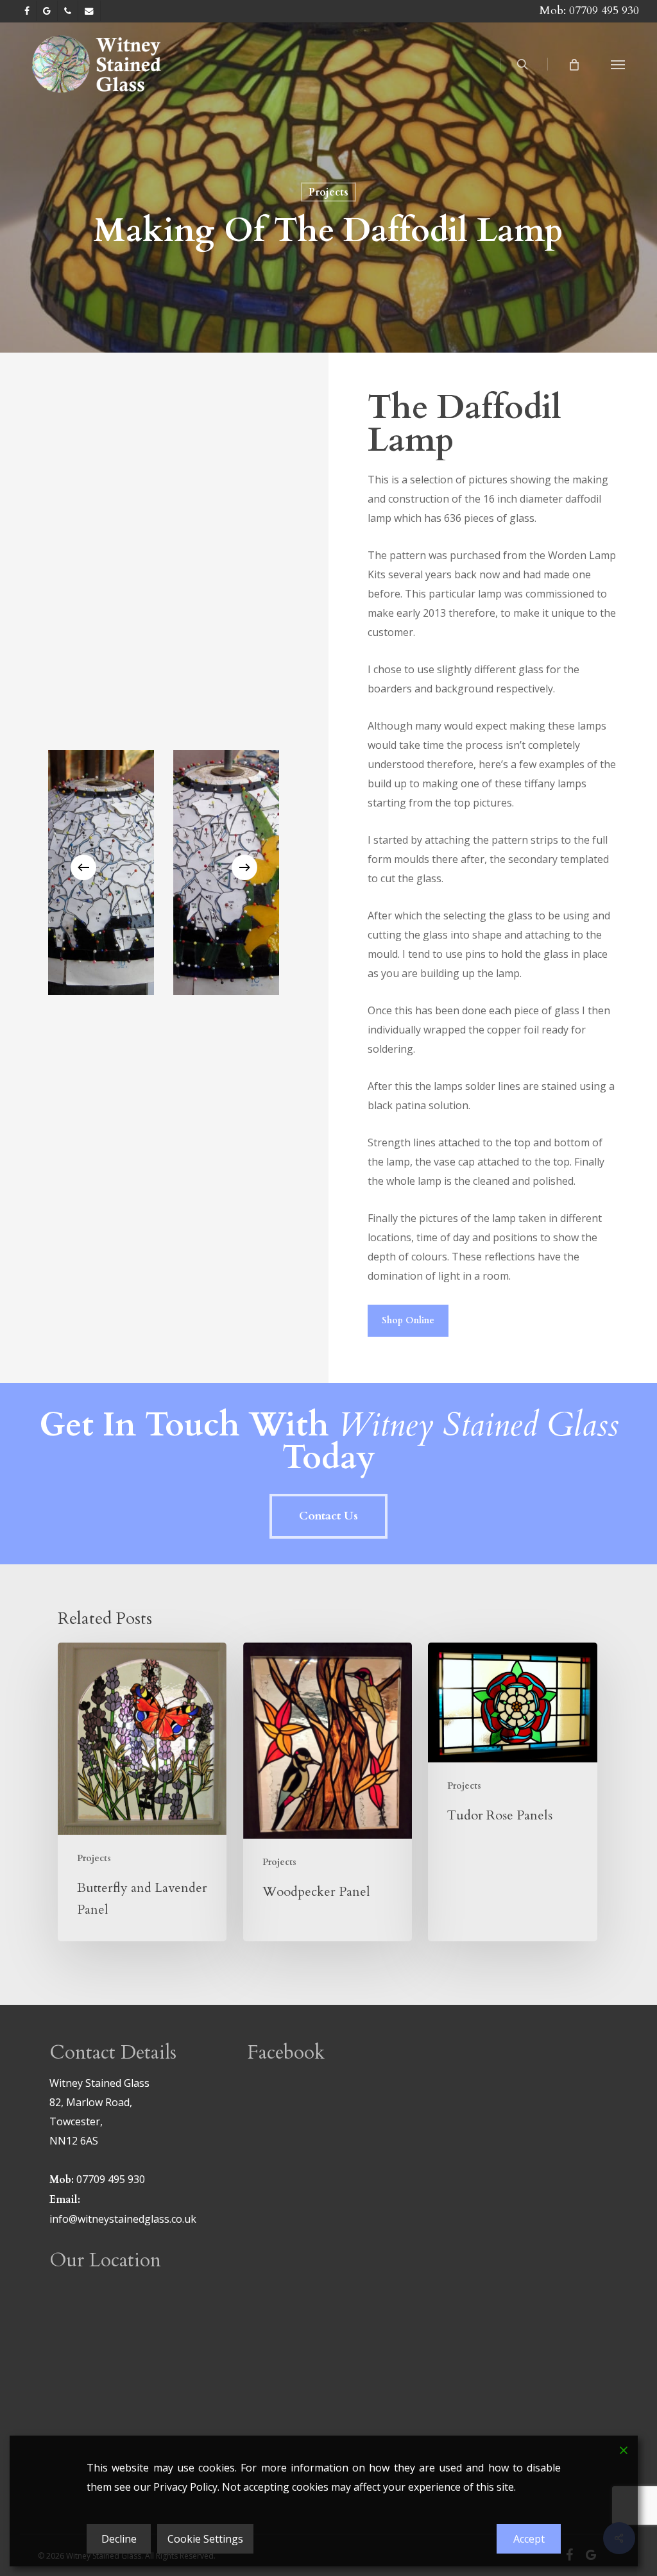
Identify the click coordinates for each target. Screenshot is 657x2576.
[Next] (244, 867)
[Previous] (83, 867)
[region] (164, 868)
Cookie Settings (205, 2539)
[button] (618, 64)
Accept (529, 2539)
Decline (119, 2539)
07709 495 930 (604, 11)
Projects (328, 192)
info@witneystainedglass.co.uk (123, 2219)
